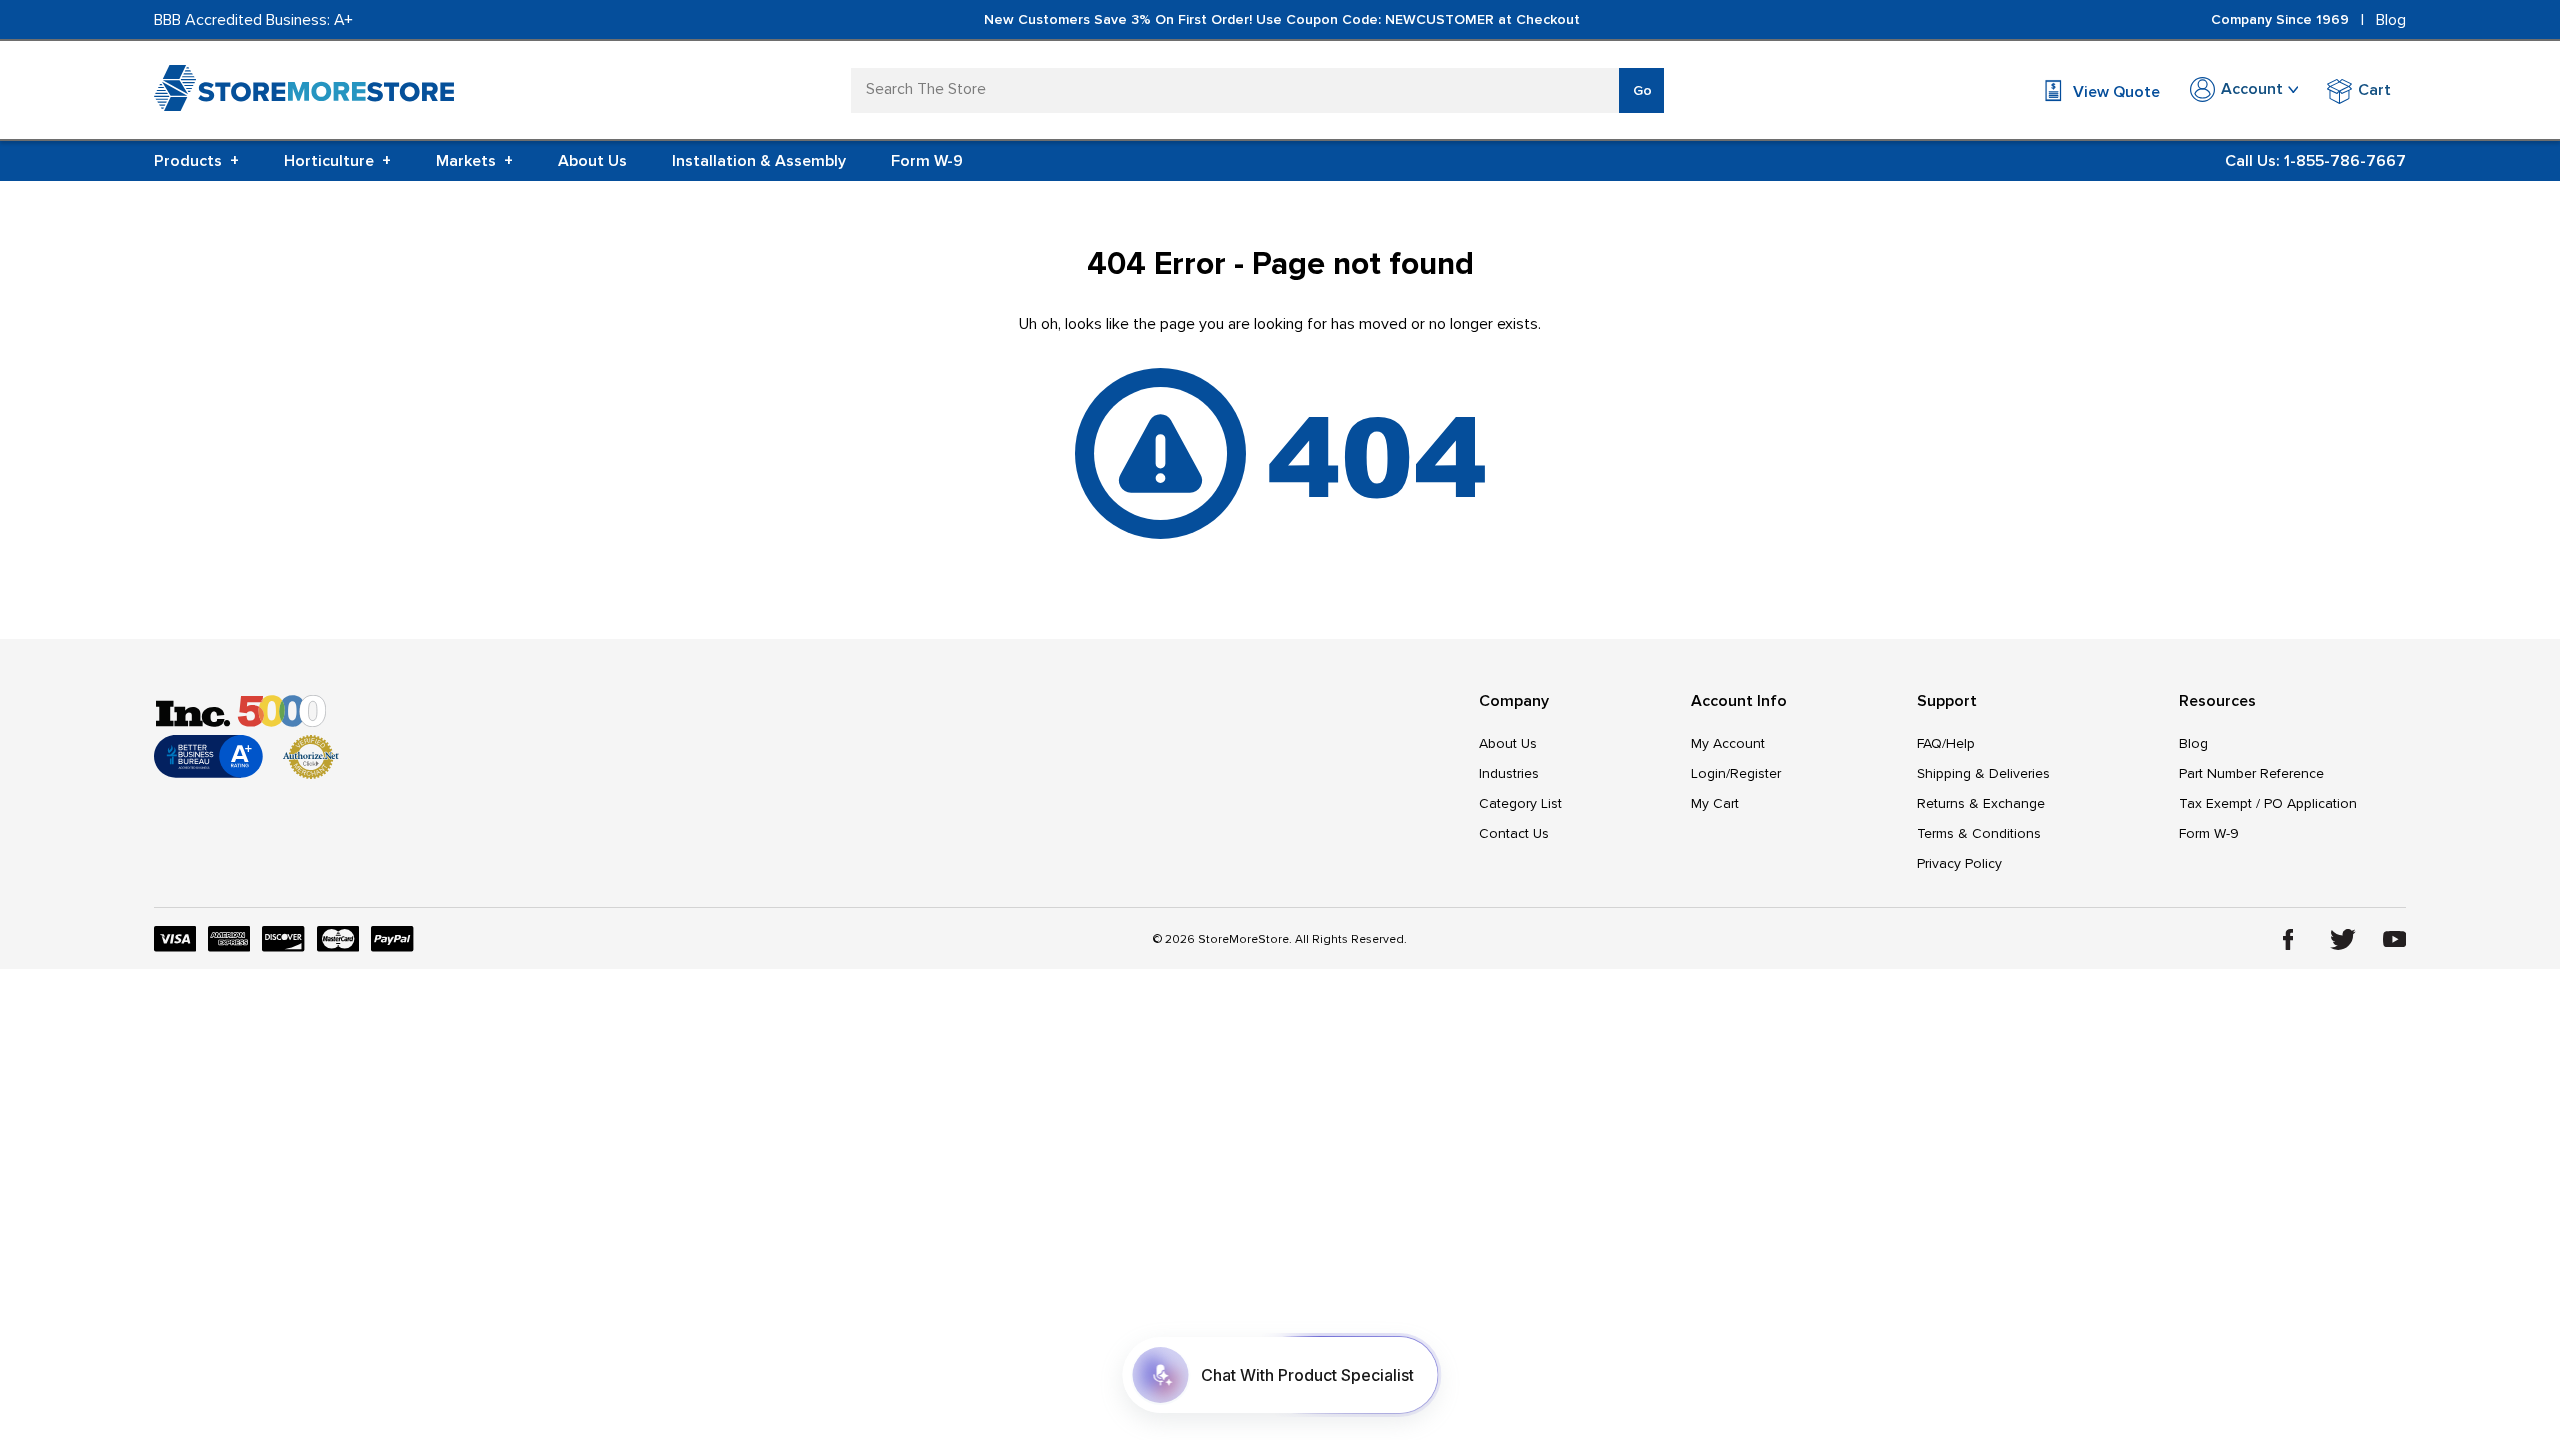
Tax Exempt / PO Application (2268, 803)
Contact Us (1514, 833)
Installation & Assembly (759, 161)
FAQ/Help (1946, 743)
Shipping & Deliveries (1983, 773)
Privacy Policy (1959, 863)
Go (1642, 90)
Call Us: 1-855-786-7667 (2315, 161)
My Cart (1715, 803)
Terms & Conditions (1979, 833)
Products (196, 161)
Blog (2391, 20)
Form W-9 (927, 161)
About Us (592, 161)
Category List (1520, 803)
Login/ (1710, 773)
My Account (1728, 743)
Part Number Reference (2251, 773)
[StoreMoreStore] (304, 92)
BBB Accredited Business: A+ (253, 20)
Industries (1509, 773)
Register (1755, 773)
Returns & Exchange (1981, 803)
